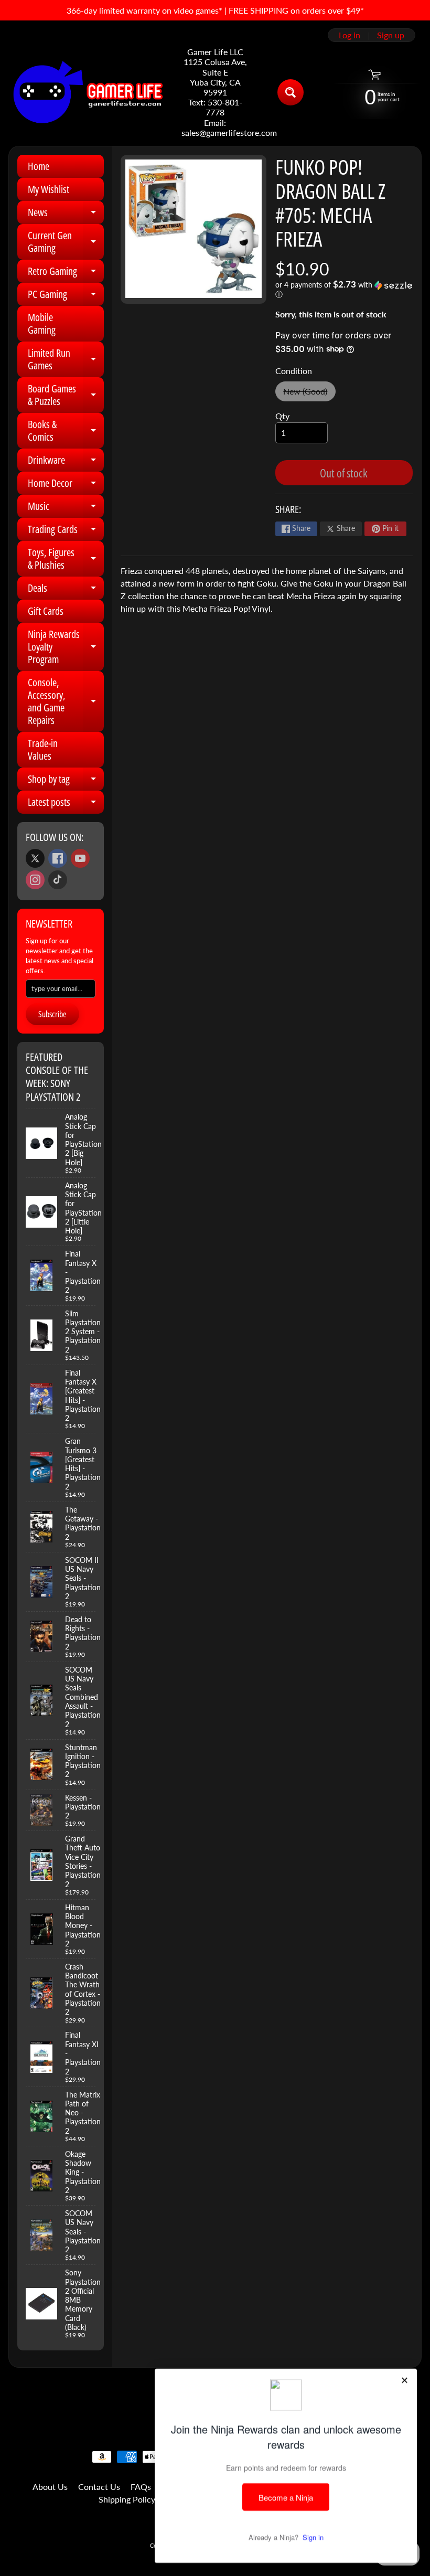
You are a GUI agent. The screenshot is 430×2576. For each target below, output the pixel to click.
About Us (50, 2487)
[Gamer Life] (87, 92)
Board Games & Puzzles (66, 396)
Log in (350, 35)
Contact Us (99, 2487)
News (66, 215)
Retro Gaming (66, 273)
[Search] (291, 92)
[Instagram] (35, 880)
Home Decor (66, 485)
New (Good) (309, 394)
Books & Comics (66, 431)
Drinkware (66, 462)
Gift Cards (46, 611)
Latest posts (66, 804)
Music (66, 508)
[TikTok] (58, 880)
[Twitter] (35, 858)
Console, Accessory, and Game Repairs (66, 701)
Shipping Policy (127, 2499)
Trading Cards (66, 531)
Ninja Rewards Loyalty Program (66, 647)
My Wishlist (49, 189)
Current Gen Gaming (66, 242)
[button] (344, 290)
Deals (66, 590)
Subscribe (52, 1014)
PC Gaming (66, 296)
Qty (282, 416)
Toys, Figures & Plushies (66, 559)
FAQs (141, 2487)
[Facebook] (58, 858)
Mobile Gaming (42, 323)
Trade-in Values (43, 749)
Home (39, 166)
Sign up (391, 35)
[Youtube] (80, 858)
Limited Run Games (66, 360)
